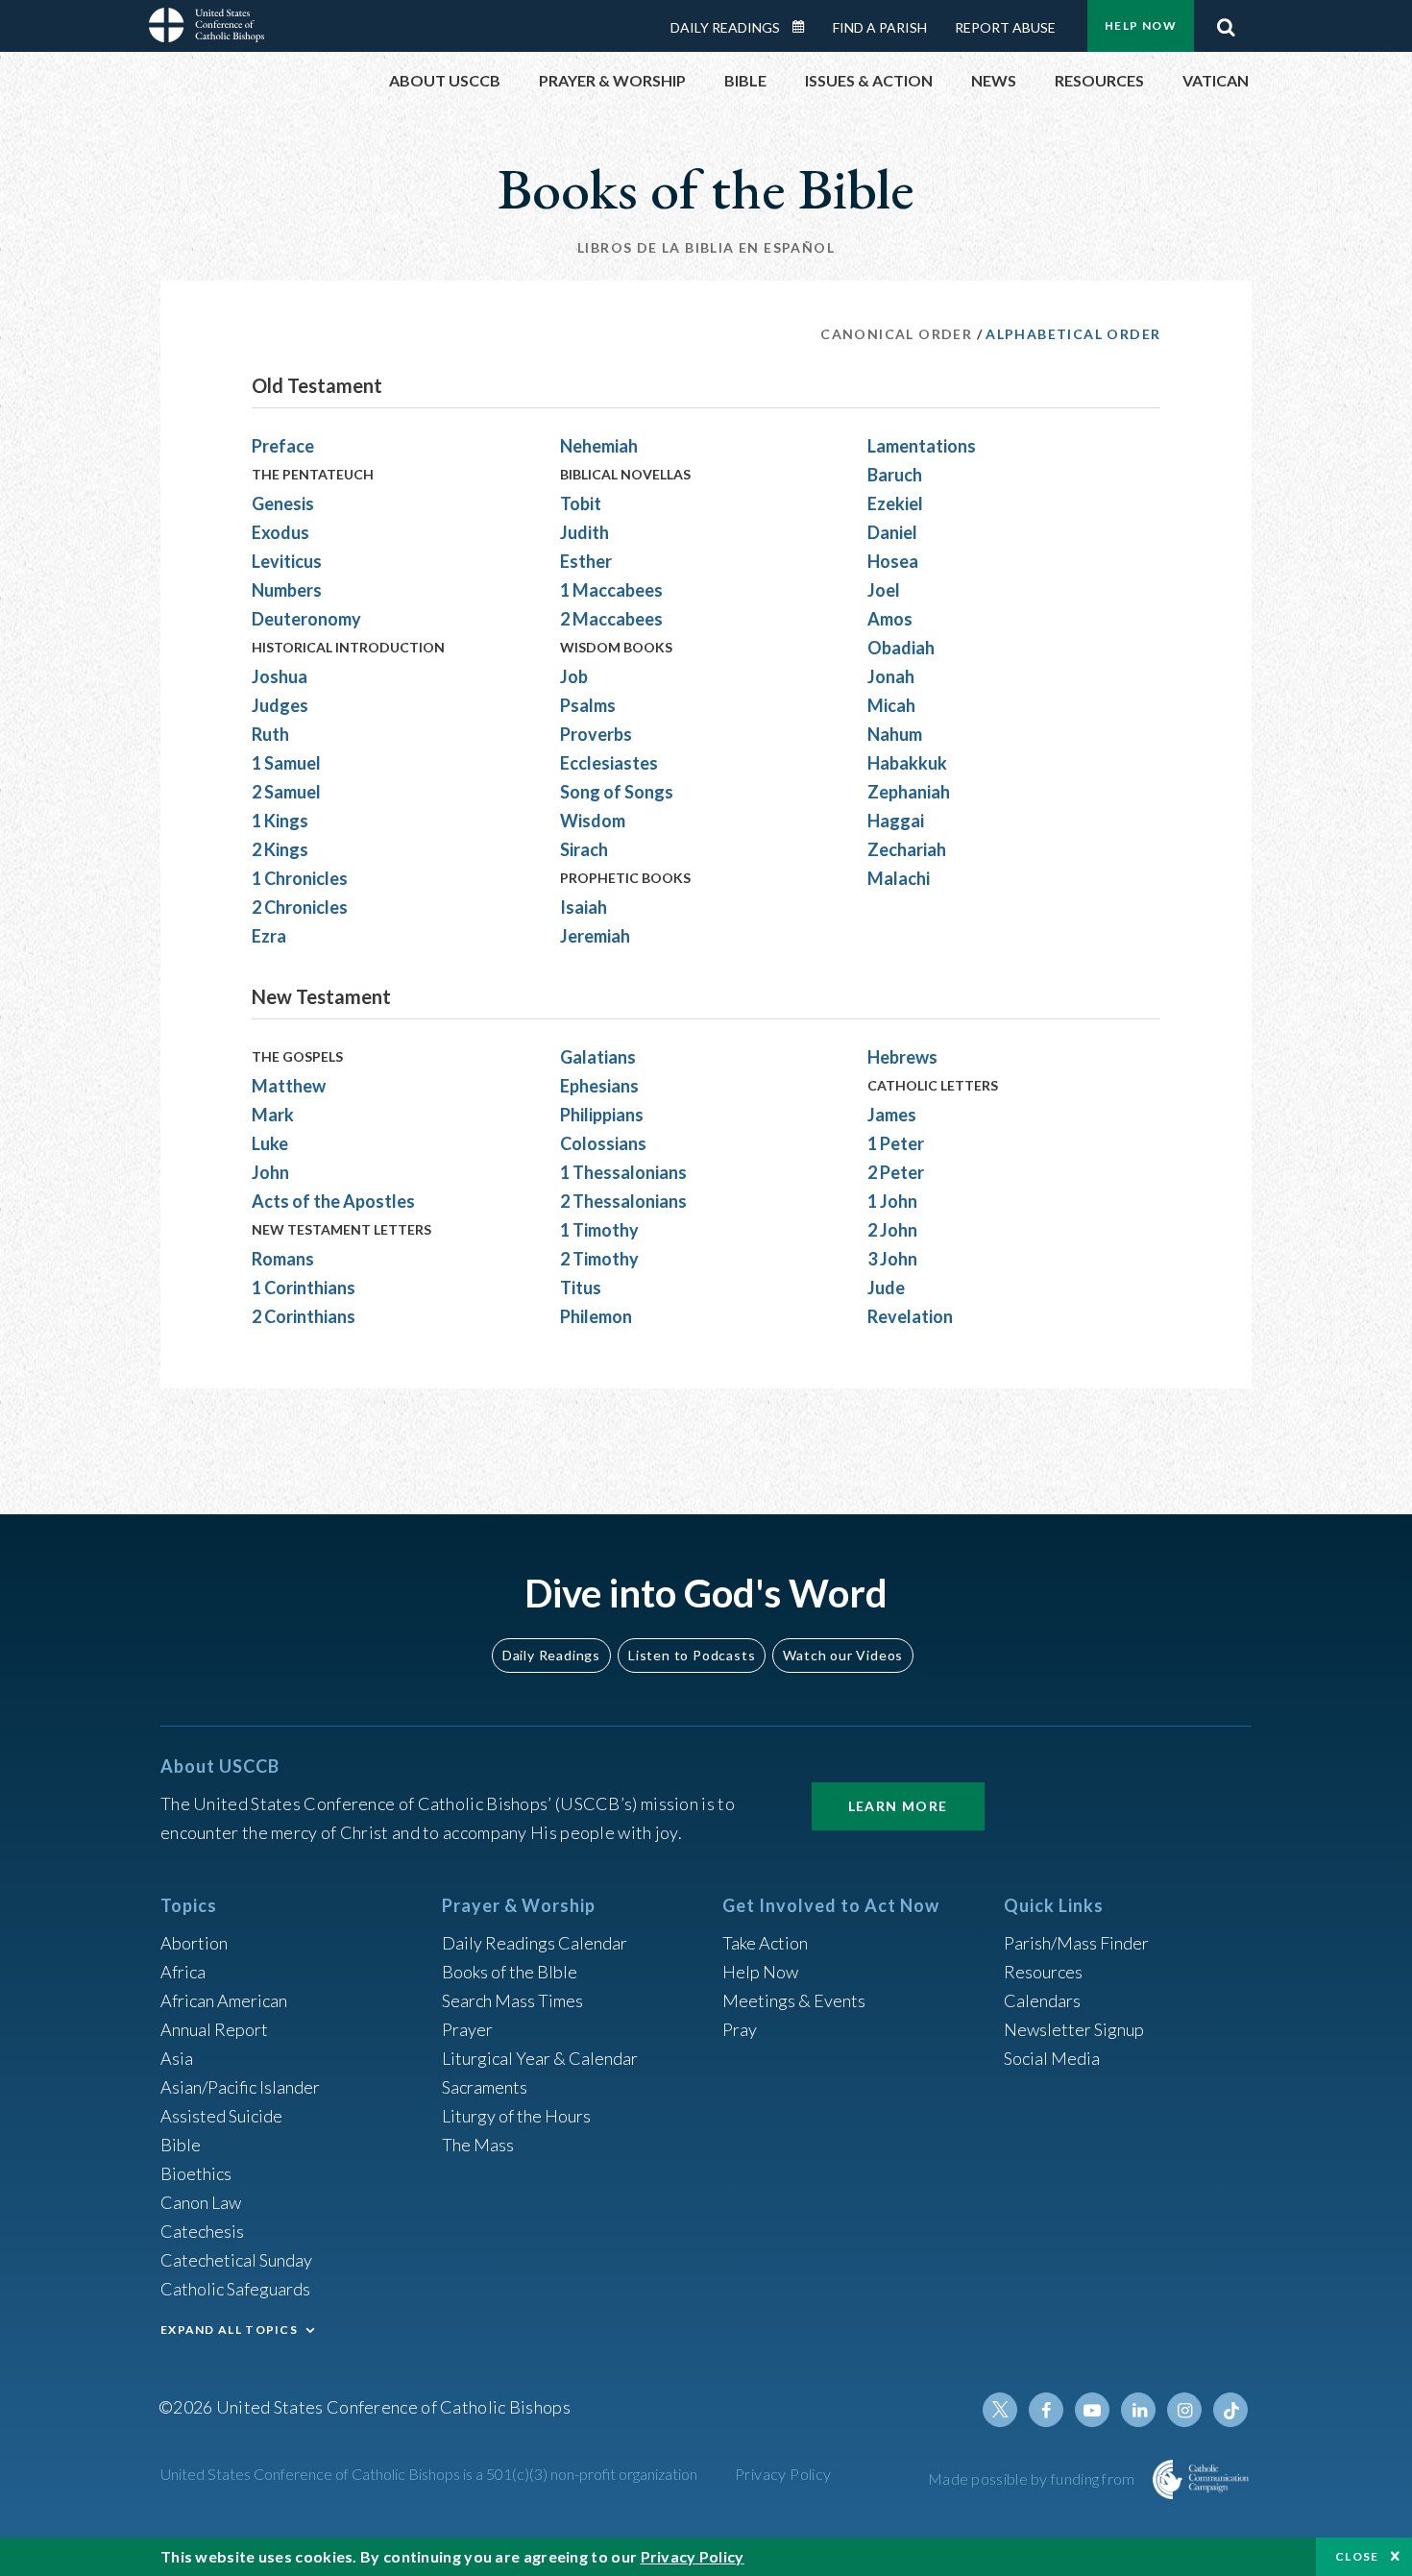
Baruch (895, 475)
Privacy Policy (783, 2474)
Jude (886, 1288)
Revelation (910, 1316)
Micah (891, 705)
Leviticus (287, 561)
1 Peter (896, 1143)
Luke (270, 1143)
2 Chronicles (300, 907)
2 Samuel (286, 792)
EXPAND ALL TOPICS (229, 2330)
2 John (892, 1230)
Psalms (588, 705)
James (892, 1115)
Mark (273, 1115)
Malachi (899, 878)
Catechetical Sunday (236, 2260)
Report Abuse (1005, 27)
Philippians (602, 1115)
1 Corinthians (304, 1288)
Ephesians (599, 1086)
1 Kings (280, 821)
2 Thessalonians (623, 1201)
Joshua (280, 676)
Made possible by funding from (1033, 2478)
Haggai (896, 821)
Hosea (893, 561)
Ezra (269, 936)
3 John (892, 1259)
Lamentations (922, 446)
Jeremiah (595, 936)
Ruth (270, 734)
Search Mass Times (512, 2000)
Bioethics (196, 2173)
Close (1357, 2556)
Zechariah (907, 849)
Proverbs (596, 734)
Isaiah (584, 907)
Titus (581, 1288)
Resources (1043, 1972)
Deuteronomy (306, 619)
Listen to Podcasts (692, 1655)
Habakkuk (907, 763)
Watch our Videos (843, 1655)
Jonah (891, 676)
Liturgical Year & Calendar (540, 2058)
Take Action (765, 1943)
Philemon (596, 1316)
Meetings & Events (794, 2000)
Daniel (892, 532)
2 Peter (896, 1172)
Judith (584, 532)
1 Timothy (599, 1230)
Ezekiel (895, 503)
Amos (890, 619)
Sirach (584, 849)
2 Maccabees (611, 619)
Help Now (1141, 25)
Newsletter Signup (1074, 2029)
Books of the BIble (510, 1972)
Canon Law (201, 2202)
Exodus (280, 532)
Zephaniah (909, 792)
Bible (181, 2145)
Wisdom (593, 821)
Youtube (1092, 2410)
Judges (280, 705)
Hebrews (902, 1057)
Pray (740, 2029)
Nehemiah (599, 446)
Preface (283, 446)
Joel (884, 590)
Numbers (287, 590)
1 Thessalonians (623, 1172)
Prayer (467, 2029)
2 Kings (280, 849)
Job (574, 676)
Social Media (1052, 2058)
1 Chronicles (300, 878)
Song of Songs (617, 792)
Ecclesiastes (609, 763)
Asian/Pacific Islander (240, 2087)
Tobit (581, 503)
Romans (283, 1259)
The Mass (478, 2145)
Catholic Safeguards (235, 2289)
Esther (586, 561)
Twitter (1000, 2410)
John (270, 1172)
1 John (892, 1201)
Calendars (1042, 2000)
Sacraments (485, 2087)
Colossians (603, 1143)
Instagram (1184, 2410)
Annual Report (214, 2029)
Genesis (283, 503)
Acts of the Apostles (333, 1201)
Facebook (1046, 2410)
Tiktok (1230, 2410)
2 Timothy (599, 1259)
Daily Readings (725, 27)
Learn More (898, 1806)
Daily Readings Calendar (805, 27)
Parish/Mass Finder (1076, 1943)
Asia (177, 2058)
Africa (183, 1972)
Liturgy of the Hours (516, 2116)
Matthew (289, 1086)
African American (224, 2000)
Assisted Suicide (221, 2116)
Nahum (895, 734)
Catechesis (202, 2231)
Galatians (598, 1057)
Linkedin (1138, 2410)
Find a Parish (880, 27)
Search (1226, 22)
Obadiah (901, 648)
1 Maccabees (611, 590)
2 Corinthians (304, 1316)
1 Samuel (286, 763)
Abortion (194, 1943)
